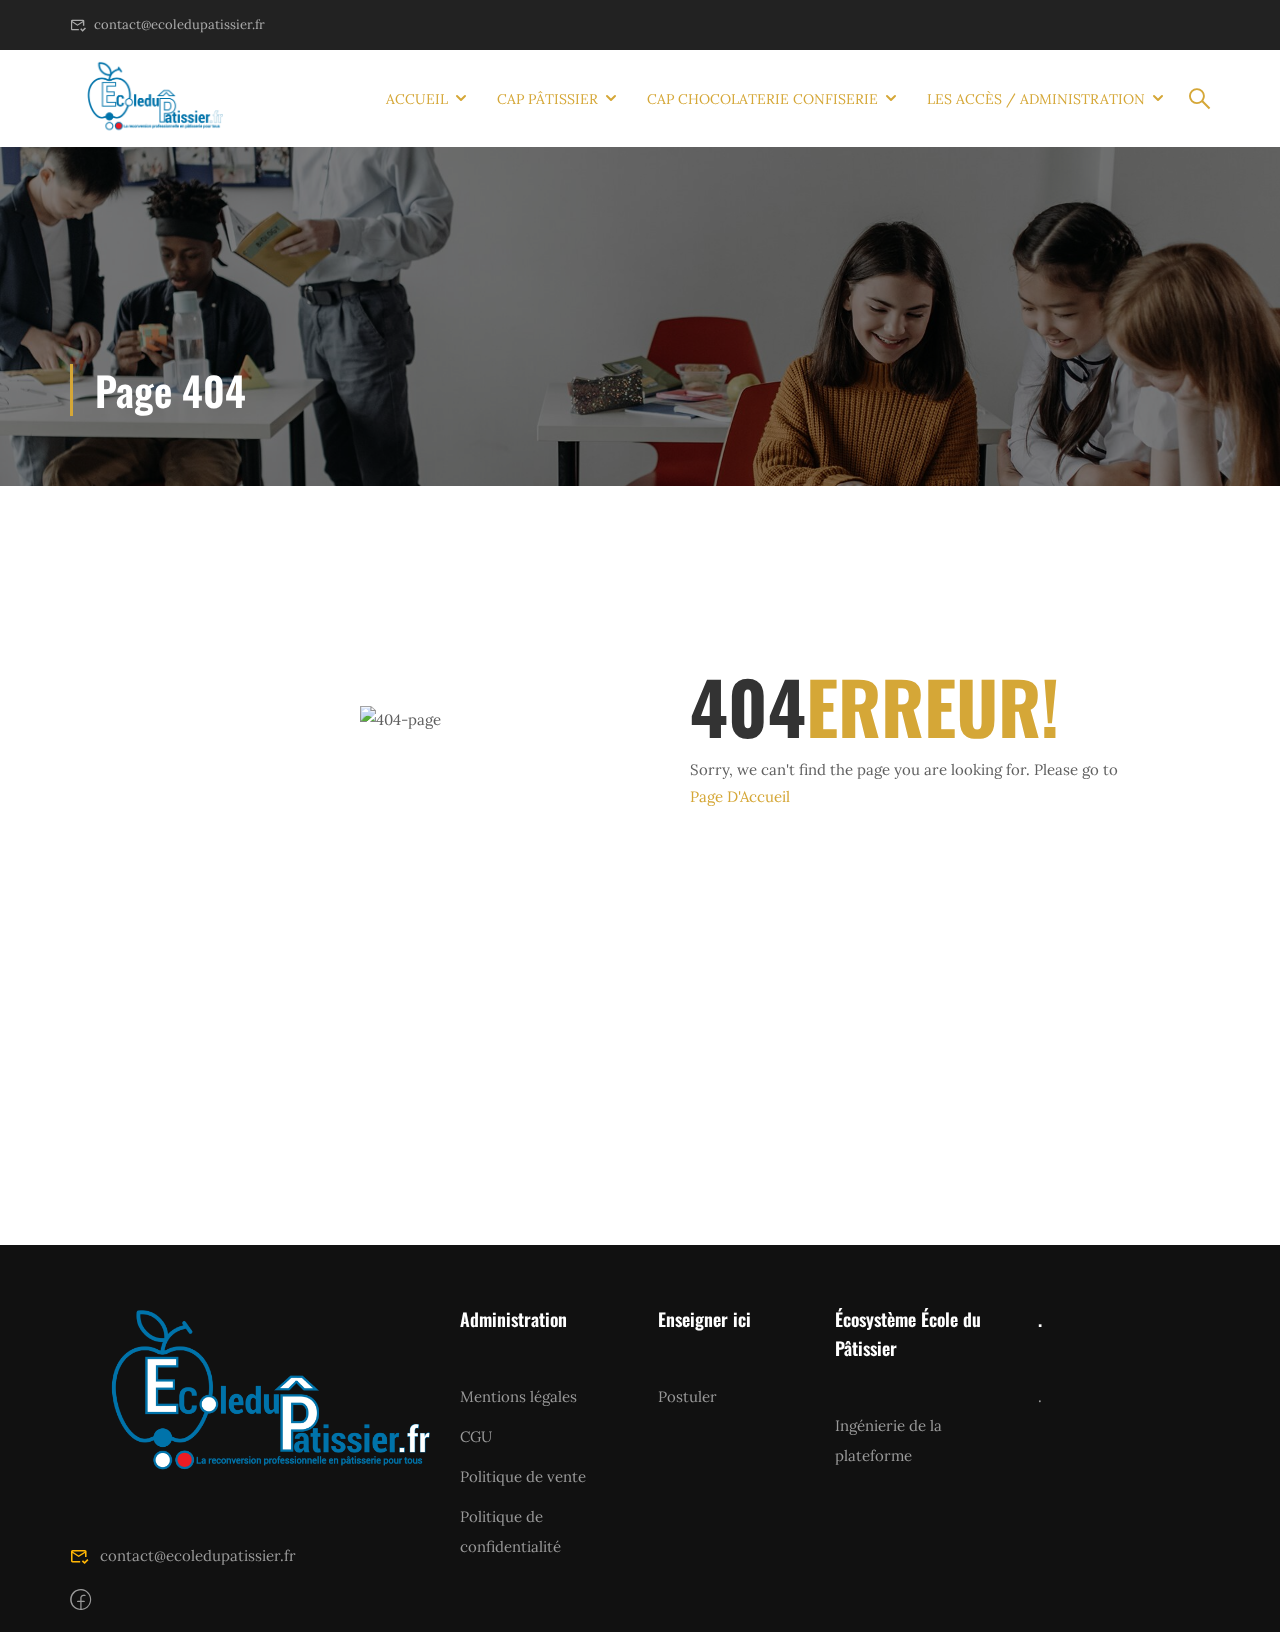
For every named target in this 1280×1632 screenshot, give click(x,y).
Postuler (687, 1396)
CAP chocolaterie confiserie (762, 99)
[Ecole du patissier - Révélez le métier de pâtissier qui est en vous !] (146, 98)
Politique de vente (523, 1476)
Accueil (417, 99)
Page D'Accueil (740, 796)
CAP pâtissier (547, 99)
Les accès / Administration (1036, 99)
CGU (476, 1436)
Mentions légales (518, 1396)
